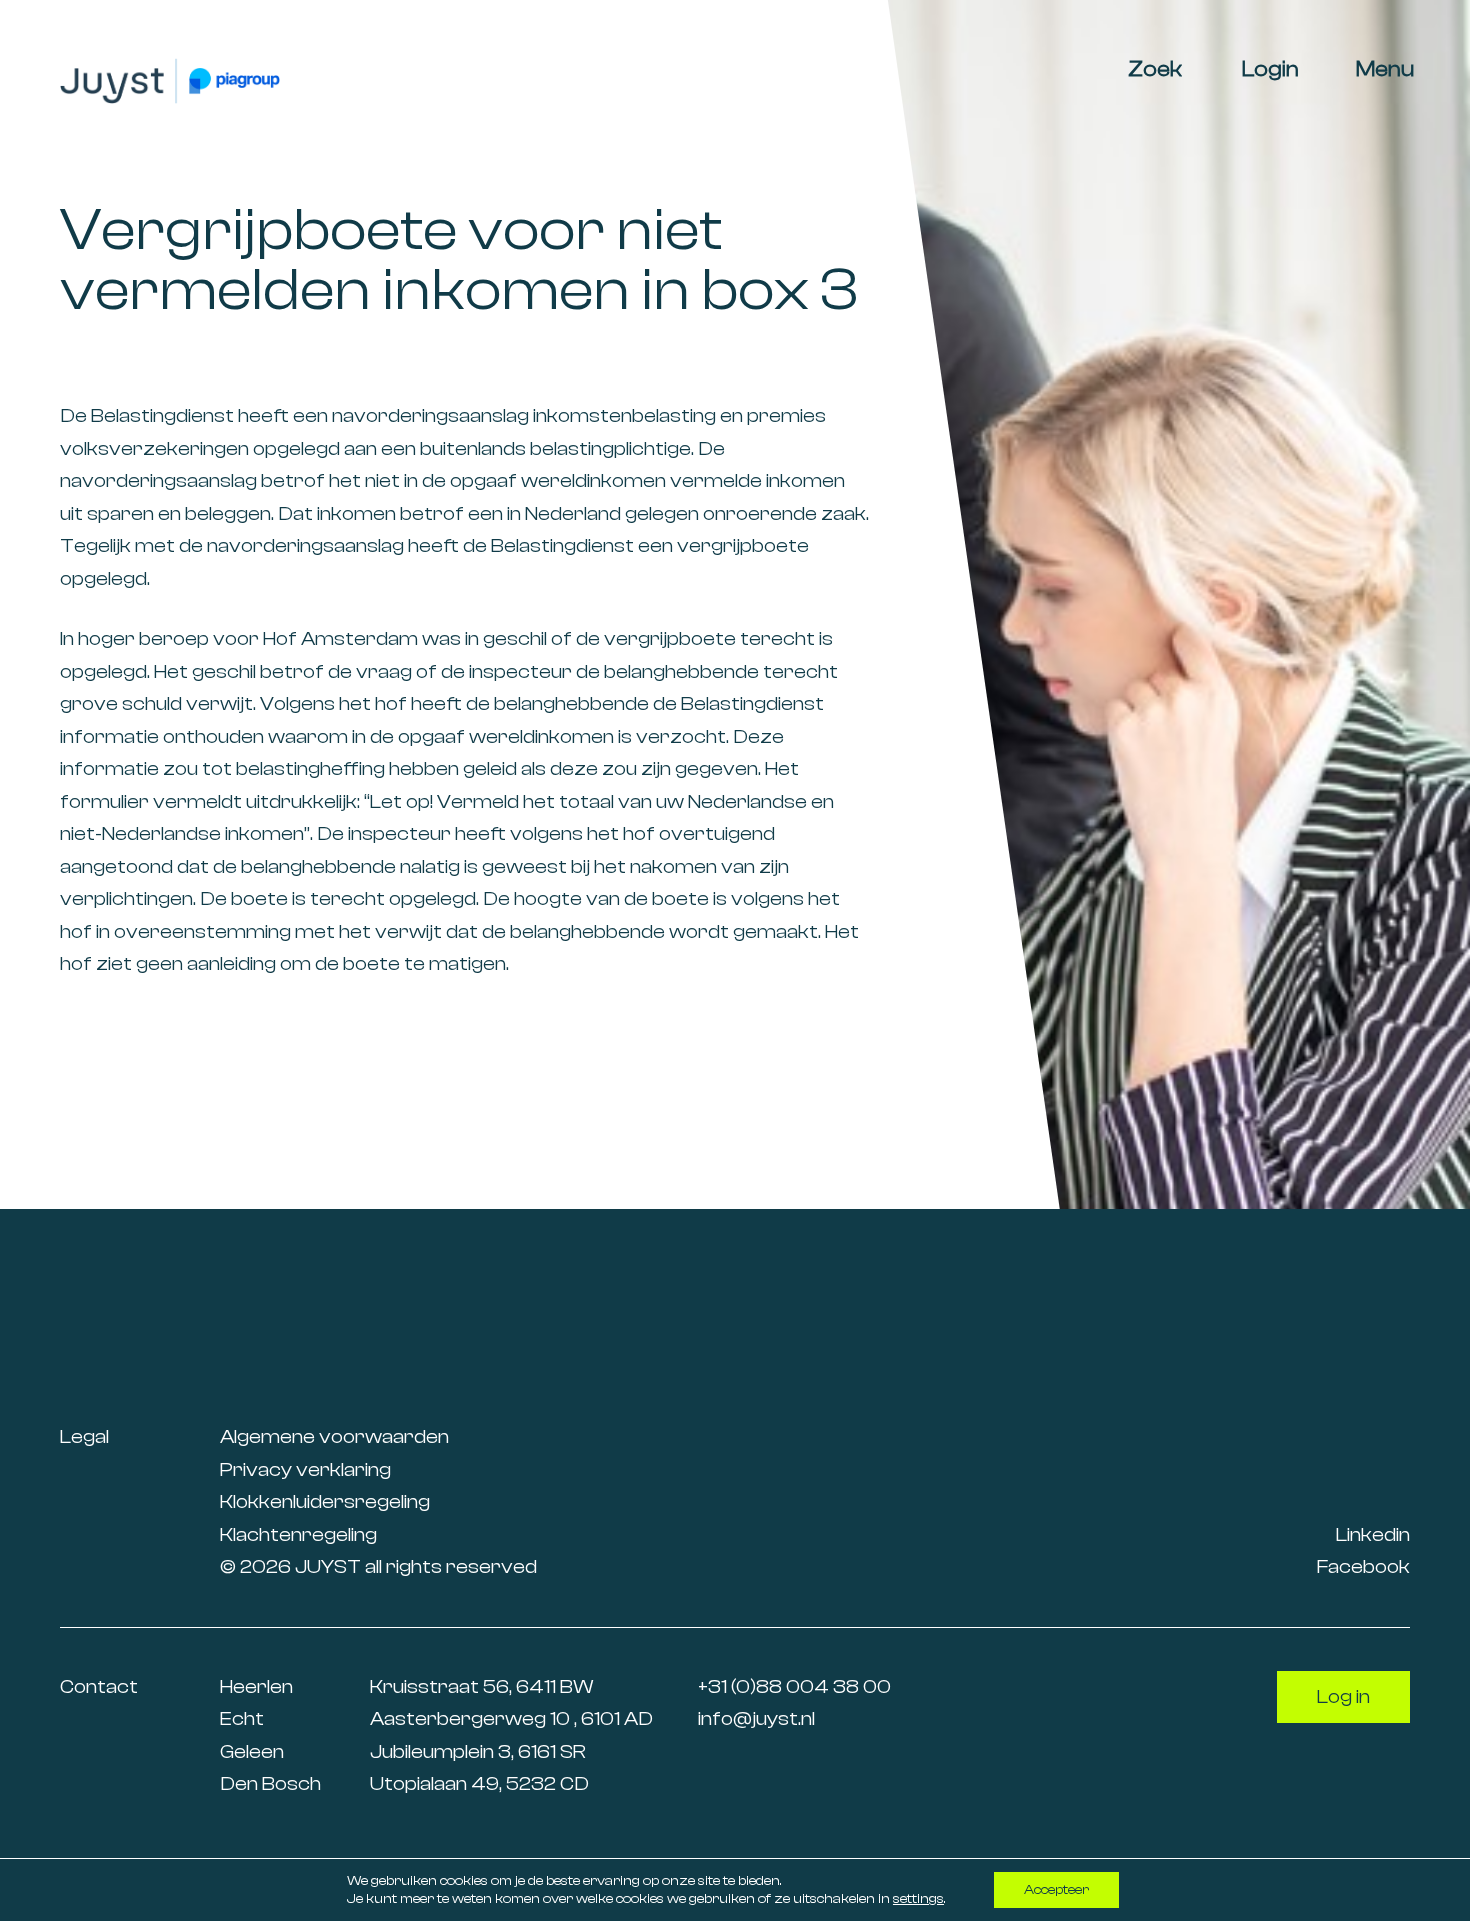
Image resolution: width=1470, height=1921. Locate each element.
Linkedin (1373, 1534)
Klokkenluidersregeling (325, 1501)
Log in (1343, 1696)
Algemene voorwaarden (334, 1436)
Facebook (1363, 1566)
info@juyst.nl (756, 1718)
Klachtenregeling (298, 1534)
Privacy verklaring (305, 1469)
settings (918, 1899)
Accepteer (1056, 1890)
